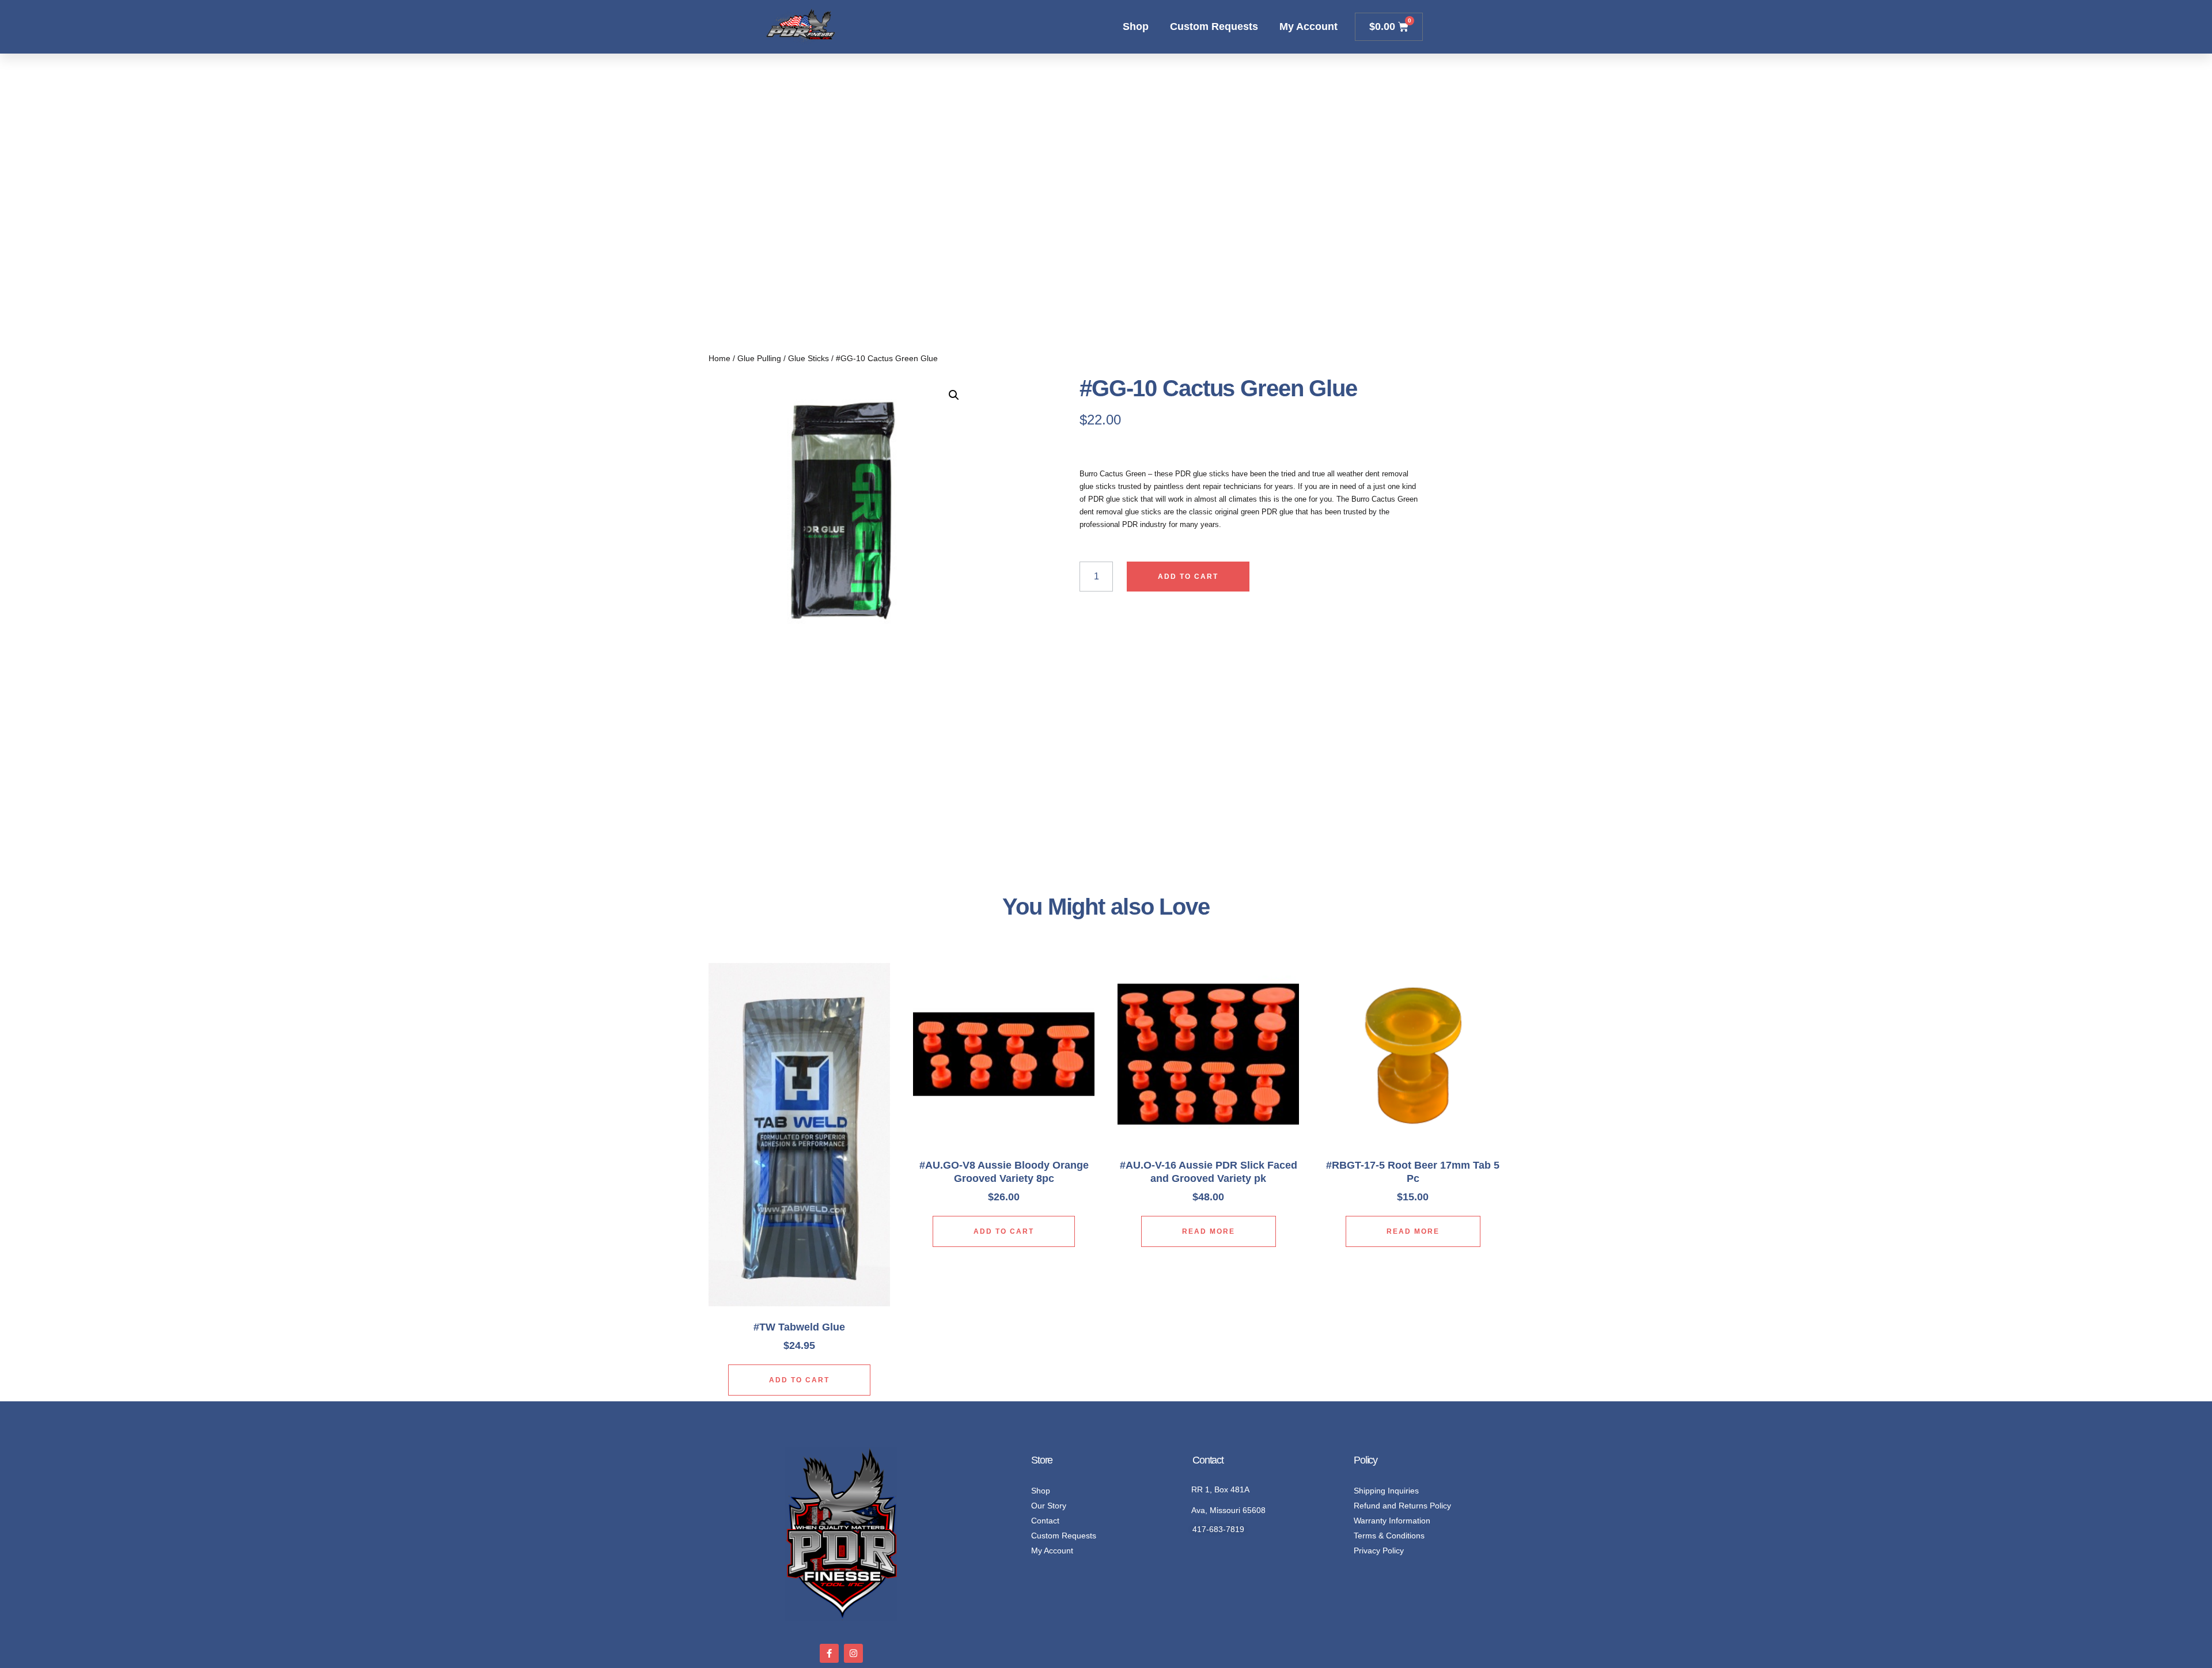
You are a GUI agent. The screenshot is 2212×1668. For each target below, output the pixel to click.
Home (719, 358)
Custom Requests (1214, 26)
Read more (1209, 1231)
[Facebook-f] (829, 1653)
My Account (1308, 26)
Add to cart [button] (799, 1380)
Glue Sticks (808, 358)
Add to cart (1188, 577)
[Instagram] (853, 1653)
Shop (1136, 26)
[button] (954, 395)
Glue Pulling (759, 358)
